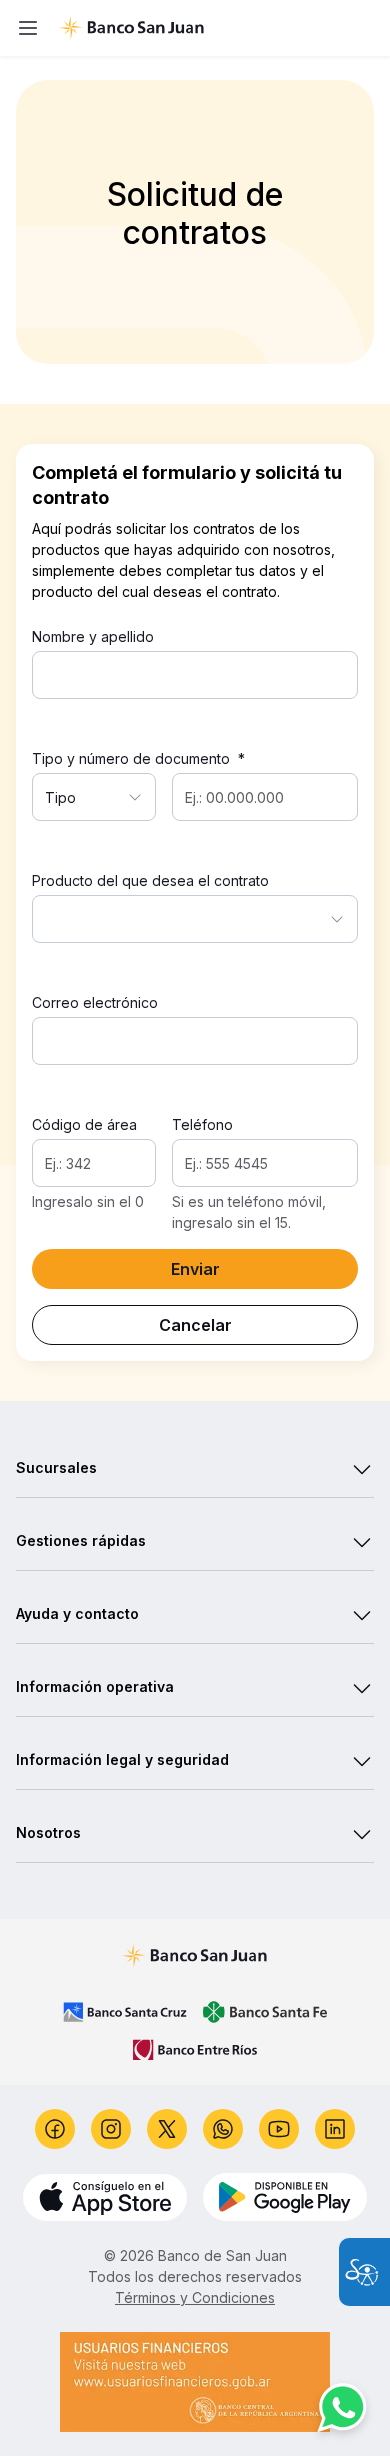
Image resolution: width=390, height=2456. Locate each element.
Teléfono (202, 1124)
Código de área (84, 1124)
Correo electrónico (95, 1002)
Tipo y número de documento (138, 758)
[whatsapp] (223, 2129)
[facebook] (55, 2129)
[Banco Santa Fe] (265, 2012)
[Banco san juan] (195, 1956)
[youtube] (279, 2129)
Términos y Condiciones (195, 2297)
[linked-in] (335, 2129)
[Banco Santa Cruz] (125, 2012)
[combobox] (94, 797)
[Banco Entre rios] (195, 2050)
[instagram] (111, 2129)
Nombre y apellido (93, 636)
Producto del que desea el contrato (150, 880)
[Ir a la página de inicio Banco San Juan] (215, 28)
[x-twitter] (167, 2129)
